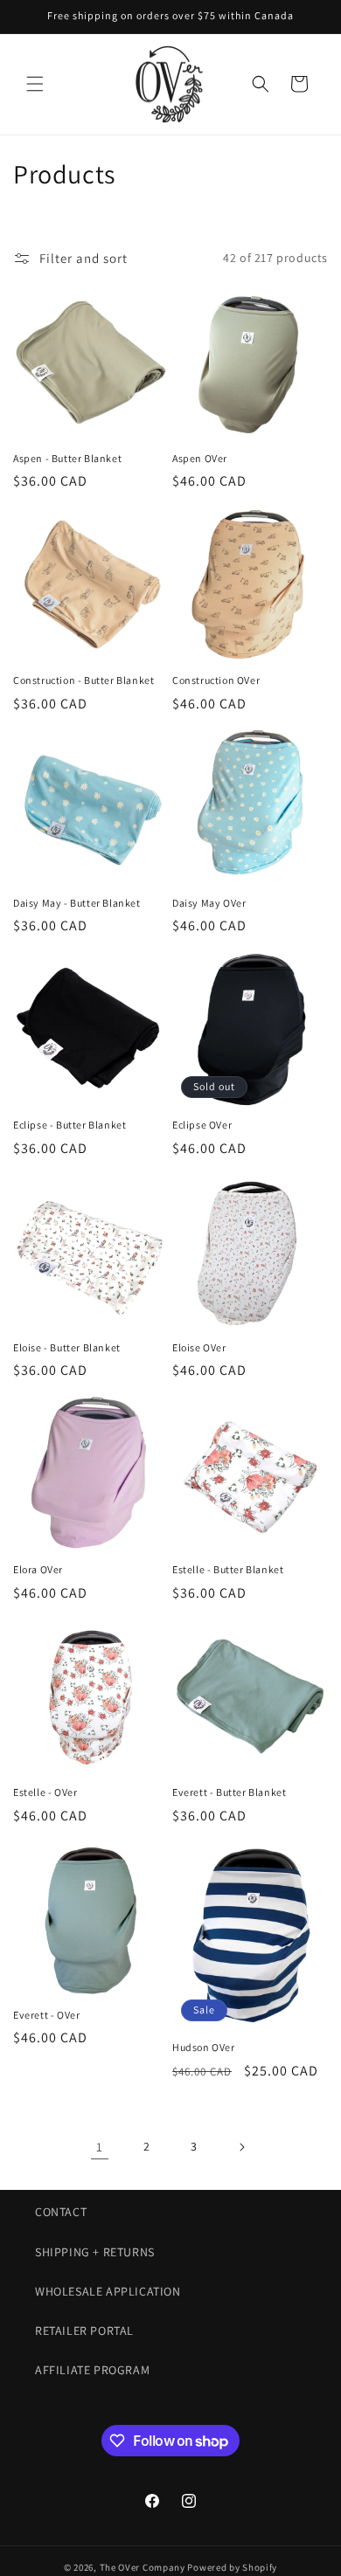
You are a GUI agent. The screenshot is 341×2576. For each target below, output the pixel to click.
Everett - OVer (46, 2015)
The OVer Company (143, 2567)
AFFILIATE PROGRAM (92, 2370)
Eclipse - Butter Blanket (70, 1125)
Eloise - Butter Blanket (67, 1347)
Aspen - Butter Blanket (67, 458)
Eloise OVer (199, 1347)
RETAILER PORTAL (84, 2331)
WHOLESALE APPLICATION (108, 2291)
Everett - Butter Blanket (229, 1792)
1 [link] (100, 2147)
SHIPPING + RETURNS (95, 2252)
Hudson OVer (204, 2047)
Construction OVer (216, 680)
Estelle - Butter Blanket (228, 1569)
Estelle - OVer (45, 1792)
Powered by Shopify (232, 2567)
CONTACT (61, 2212)
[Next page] (241, 2147)
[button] (35, 84)
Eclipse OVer (202, 1125)
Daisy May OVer (209, 903)
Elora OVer (38, 1569)
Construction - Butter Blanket (84, 680)
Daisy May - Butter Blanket (77, 903)
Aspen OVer (200, 458)
